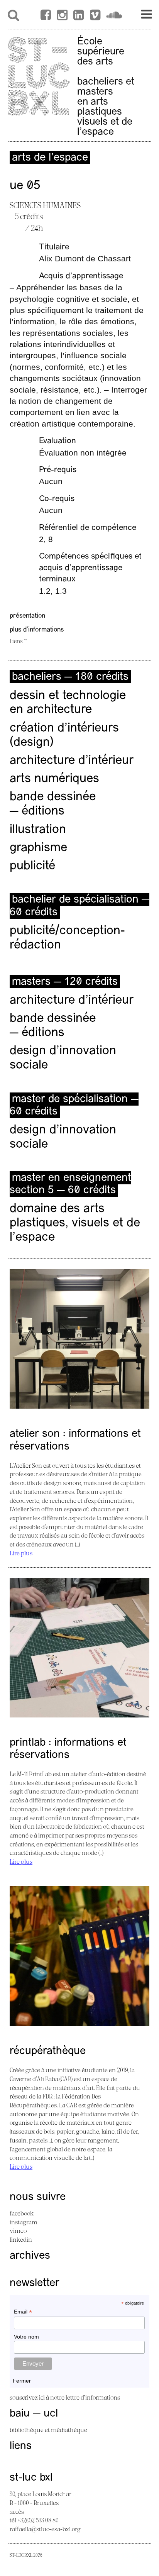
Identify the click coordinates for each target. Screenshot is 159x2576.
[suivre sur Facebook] (46, 16)
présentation (27, 616)
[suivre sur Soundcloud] (114, 16)
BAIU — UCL (34, 2414)
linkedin (21, 2239)
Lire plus (21, 1553)
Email (23, 2312)
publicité (32, 866)
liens (21, 2446)
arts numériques (54, 779)
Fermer (22, 2381)
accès (17, 2512)
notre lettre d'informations (85, 2397)
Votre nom (26, 2337)
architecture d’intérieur (72, 761)
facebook (22, 2213)
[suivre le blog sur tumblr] (62, 16)
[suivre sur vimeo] (95, 16)
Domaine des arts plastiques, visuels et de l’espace (75, 1223)
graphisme (38, 848)
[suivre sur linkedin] (79, 16)
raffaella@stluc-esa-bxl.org (45, 2529)
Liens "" (18, 641)
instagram (24, 2222)
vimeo (18, 2231)
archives (30, 2256)
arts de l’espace (50, 158)
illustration (38, 830)
